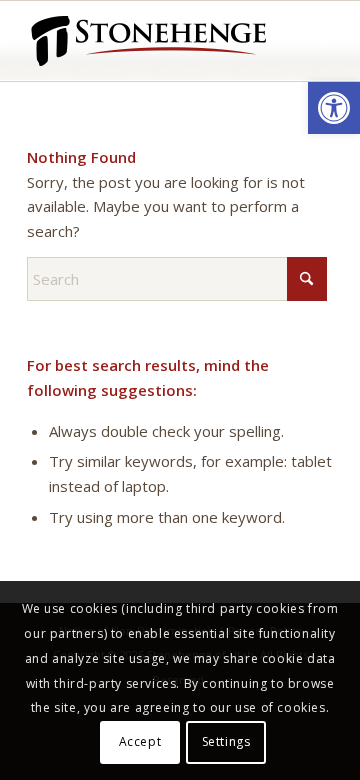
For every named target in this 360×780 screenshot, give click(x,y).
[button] (334, 108)
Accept (140, 741)
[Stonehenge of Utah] (149, 41)
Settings (226, 741)
